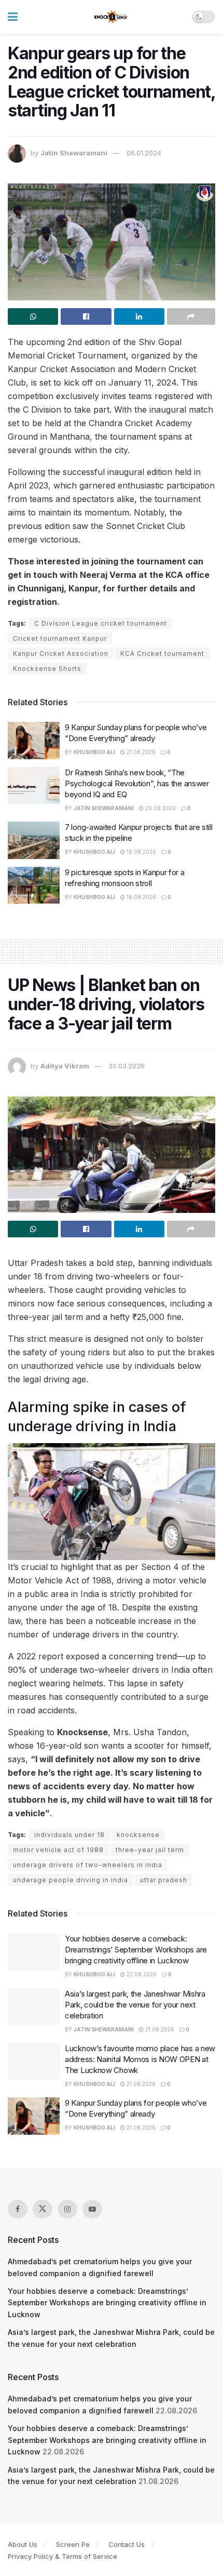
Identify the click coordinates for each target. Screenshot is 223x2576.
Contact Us (127, 2544)
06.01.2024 (144, 153)
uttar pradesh (164, 1880)
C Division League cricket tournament (101, 623)
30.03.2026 (127, 1066)
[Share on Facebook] (86, 316)
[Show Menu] (13, 17)
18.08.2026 (141, 897)
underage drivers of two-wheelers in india (88, 1865)
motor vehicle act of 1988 (58, 1850)
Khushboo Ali (94, 752)
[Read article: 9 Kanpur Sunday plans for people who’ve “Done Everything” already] (34, 741)
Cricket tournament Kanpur (60, 638)
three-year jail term (150, 1850)
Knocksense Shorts (47, 669)
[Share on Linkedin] (139, 316)
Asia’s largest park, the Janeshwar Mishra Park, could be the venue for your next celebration (135, 2005)
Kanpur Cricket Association (61, 653)
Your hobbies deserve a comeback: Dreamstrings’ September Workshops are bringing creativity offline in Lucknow (136, 1950)
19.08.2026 (141, 852)
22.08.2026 (141, 1974)
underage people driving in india (71, 1880)
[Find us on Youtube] (92, 2209)
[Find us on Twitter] (43, 2209)
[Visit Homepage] (111, 17)
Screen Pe (73, 2544)
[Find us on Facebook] (18, 2209)
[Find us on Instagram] (67, 2209)
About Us (23, 2544)
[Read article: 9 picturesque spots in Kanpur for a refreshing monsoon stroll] (34, 886)
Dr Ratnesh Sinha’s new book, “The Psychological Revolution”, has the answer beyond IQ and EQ (137, 783)
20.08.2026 (160, 808)
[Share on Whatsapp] (33, 316)
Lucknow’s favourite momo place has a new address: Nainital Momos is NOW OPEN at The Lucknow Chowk (140, 2059)
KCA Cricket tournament (162, 653)
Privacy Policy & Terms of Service (62, 2556)
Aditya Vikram (65, 1066)
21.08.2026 (140, 752)
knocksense (138, 1835)
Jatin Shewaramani (74, 153)
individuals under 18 (69, 1835)
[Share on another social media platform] (191, 316)
